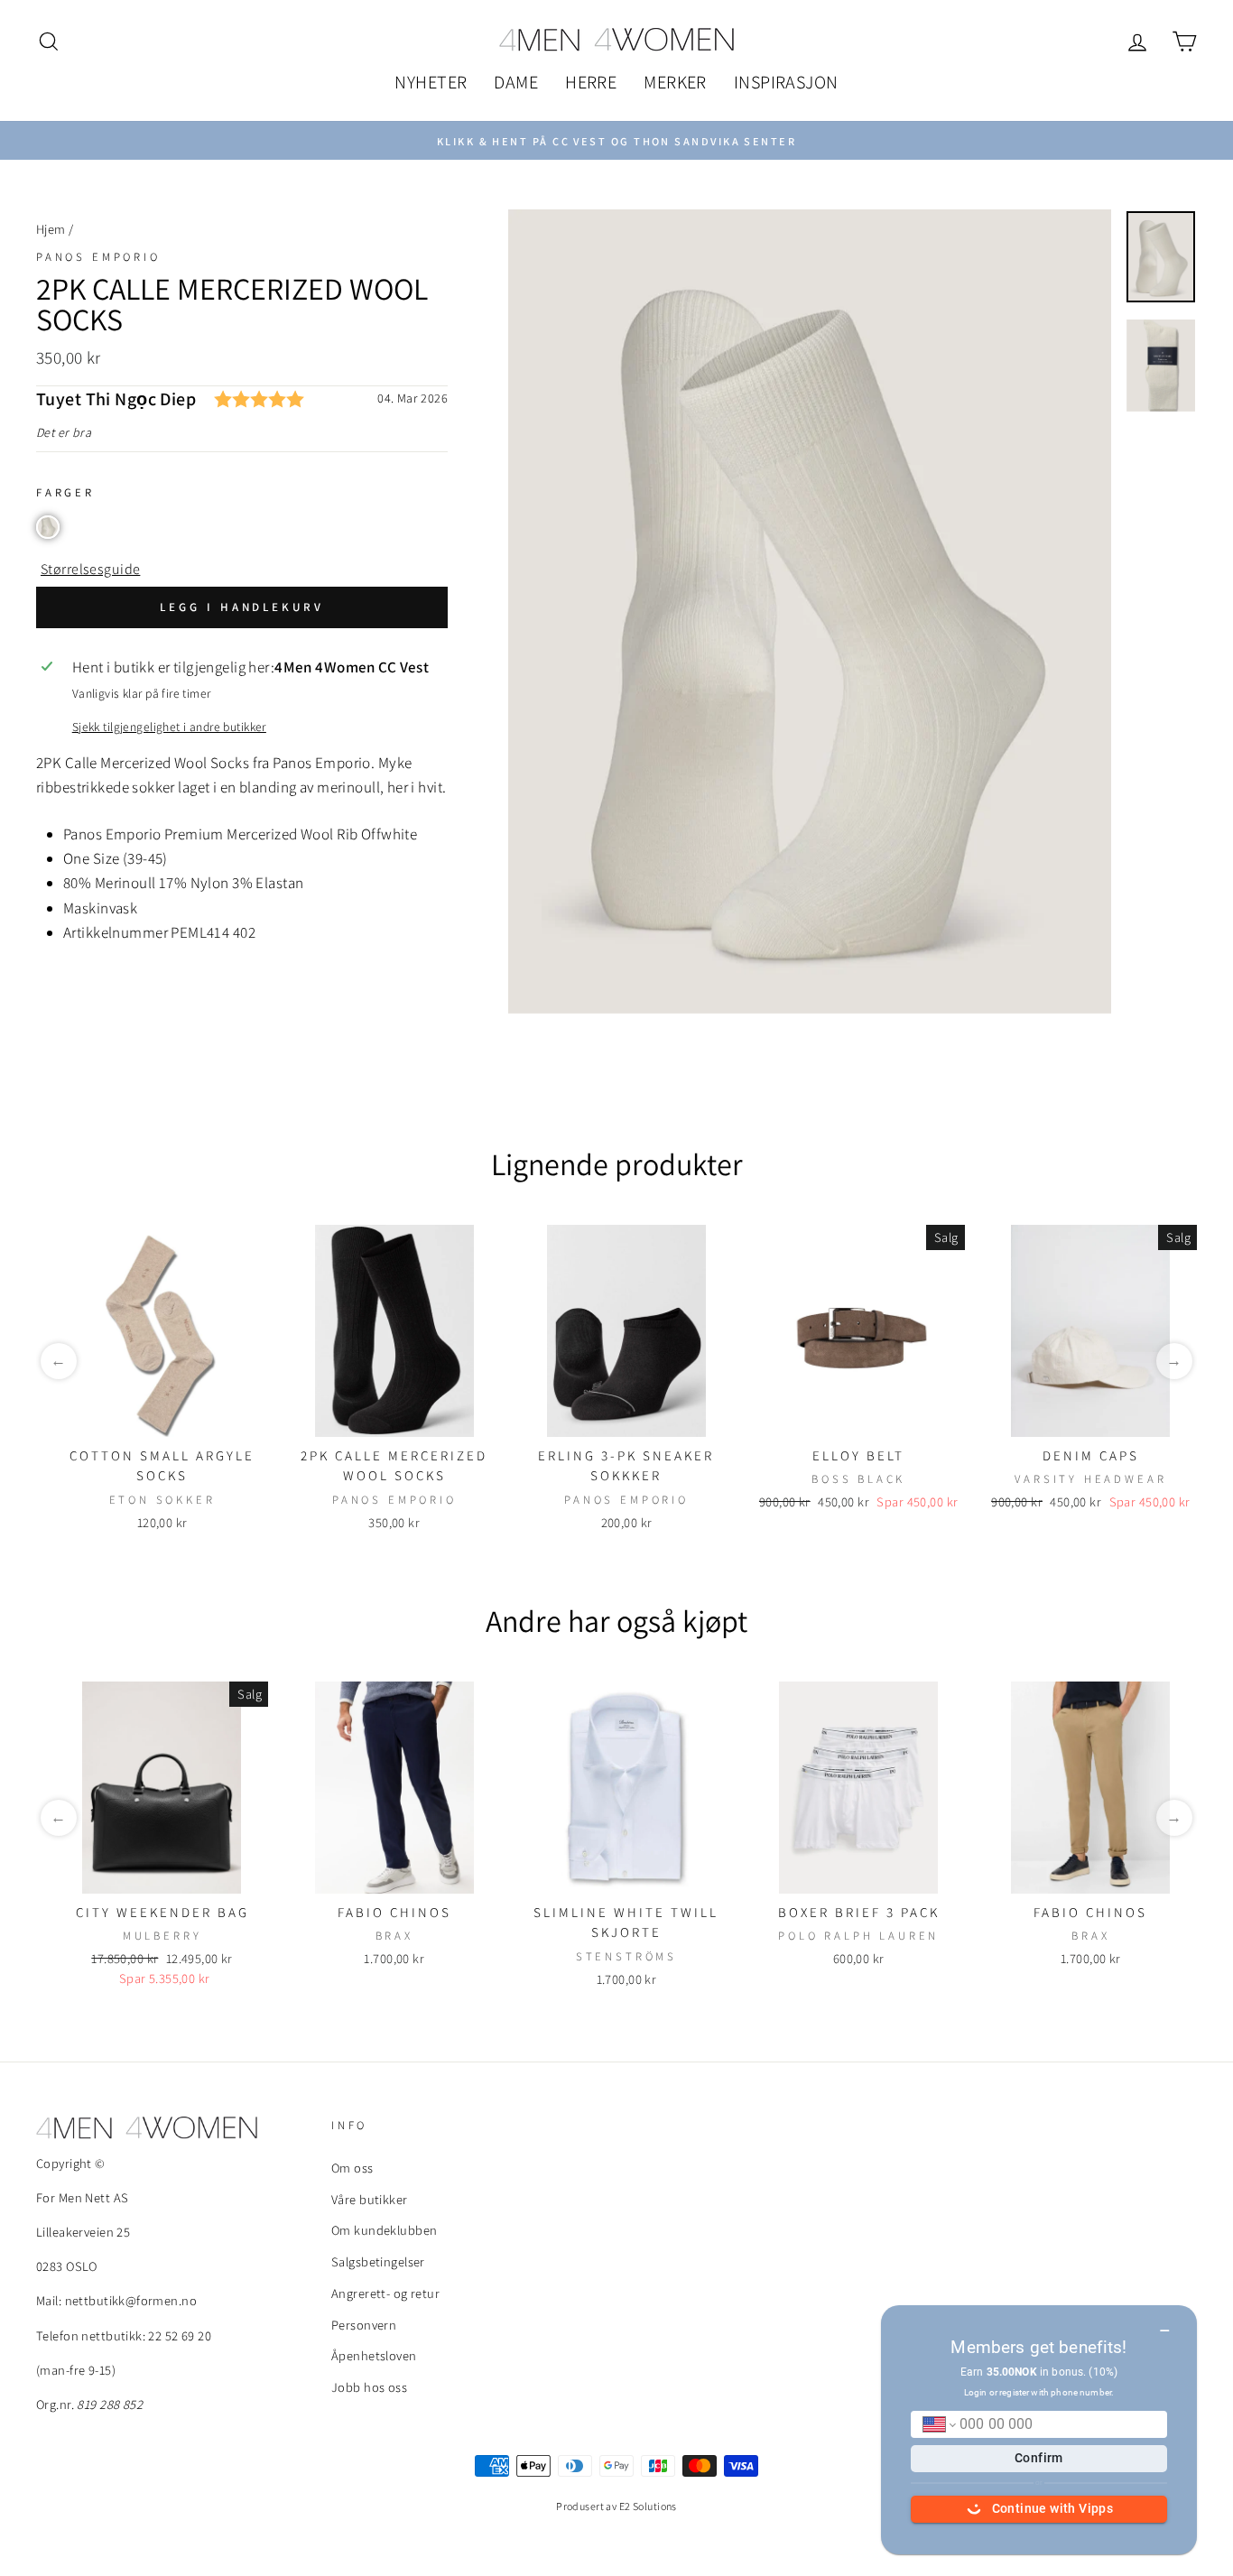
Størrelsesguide (90, 569)
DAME (516, 82)
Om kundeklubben (384, 2230)
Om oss (352, 2168)
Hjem (51, 229)
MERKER (675, 82)
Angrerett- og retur (385, 2293)
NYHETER (431, 82)
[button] (48, 527)
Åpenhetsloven (374, 2355)
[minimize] (1165, 2324)
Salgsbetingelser (378, 2261)
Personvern (364, 2325)
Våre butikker (370, 2199)
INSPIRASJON (786, 82)
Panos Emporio (98, 257)
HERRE (591, 82)
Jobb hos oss (369, 2387)
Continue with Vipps (1053, 2508)
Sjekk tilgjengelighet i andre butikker (169, 727)
